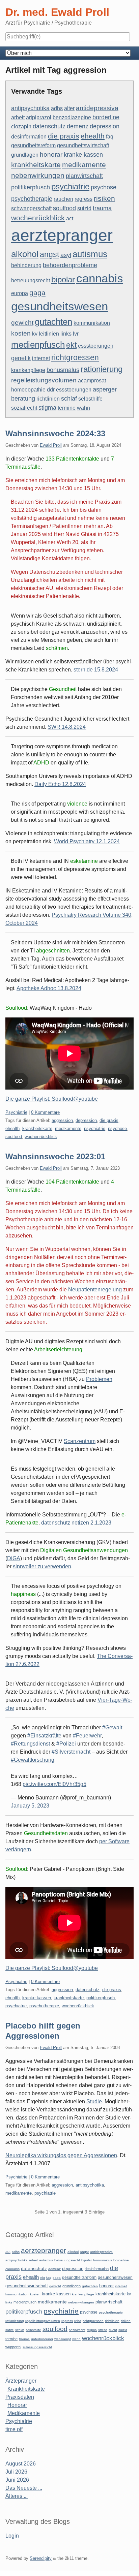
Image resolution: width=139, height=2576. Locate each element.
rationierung (102, 369)
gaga (37, 293)
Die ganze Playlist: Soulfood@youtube (52, 1099)
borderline (106, 117)
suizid (84, 208)
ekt (71, 345)
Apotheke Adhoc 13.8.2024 (49, 988)
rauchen (63, 199)
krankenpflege (28, 370)
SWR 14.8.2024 (67, 727)
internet (41, 358)
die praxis (64, 136)
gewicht (22, 322)
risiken (104, 198)
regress (84, 199)
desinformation (29, 137)
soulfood (64, 208)
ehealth (93, 136)
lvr (76, 334)
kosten (21, 333)
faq (110, 137)
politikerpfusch (31, 187)
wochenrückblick (38, 218)
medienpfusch (38, 345)
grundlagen (25, 155)
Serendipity (41, 2558)
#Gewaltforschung (33, 1760)
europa (20, 293)
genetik (21, 358)
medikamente (84, 165)
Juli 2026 (16, 2472)
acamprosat (92, 381)
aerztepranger (62, 235)
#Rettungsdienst (30, 1744)
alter (69, 108)
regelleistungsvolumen (44, 380)
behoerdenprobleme (70, 265)
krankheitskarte (36, 165)
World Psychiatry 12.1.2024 (87, 841)
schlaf (69, 399)
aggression (62, 1120)
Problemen (99, 1379)
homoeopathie (28, 390)
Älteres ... (17, 2496)
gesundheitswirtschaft (83, 145)
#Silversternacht (71, 1752)
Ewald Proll (51, 445)
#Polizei (66, 1744)
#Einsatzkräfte (44, 1736)
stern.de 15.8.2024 (96, 670)
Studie (94, 2101)
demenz (78, 126)
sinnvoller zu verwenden (42, 1566)
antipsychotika (30, 108)
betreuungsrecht (31, 280)
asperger (105, 389)
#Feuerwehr (87, 1736)
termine (67, 408)
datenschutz (49, 126)
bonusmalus (63, 370)
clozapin (21, 127)
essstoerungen (96, 346)
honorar (51, 154)
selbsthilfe (90, 399)
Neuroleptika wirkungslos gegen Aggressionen (61, 2155)
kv (35, 334)
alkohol (25, 254)
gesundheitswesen (60, 306)
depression (105, 126)
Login (12, 2536)
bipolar (63, 279)
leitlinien (49, 334)
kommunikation (92, 323)
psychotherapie (32, 199)
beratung (23, 399)
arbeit (18, 117)
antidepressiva (97, 108)
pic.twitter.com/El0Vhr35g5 (54, 1784)
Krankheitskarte (26, 2389)
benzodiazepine (72, 117)
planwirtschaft (84, 176)
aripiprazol (39, 117)
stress (103, 2330)
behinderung (26, 265)
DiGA (14, 1558)
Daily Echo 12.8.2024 (60, 784)
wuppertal (13, 2347)
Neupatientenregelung (95, 1290)
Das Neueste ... (24, 2488)
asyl (66, 255)
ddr (51, 390)
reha (78, 2321)
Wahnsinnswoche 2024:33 (55, 433)
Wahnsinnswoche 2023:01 (55, 1156)
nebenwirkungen (38, 175)
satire (10, 2330)
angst (49, 254)
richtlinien (48, 399)
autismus (90, 254)
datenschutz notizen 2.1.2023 (76, 1523)
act (70, 218)
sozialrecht (24, 408)
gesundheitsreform (33, 145)
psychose (104, 187)
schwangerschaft (31, 208)
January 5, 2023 (30, 1806)
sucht (113, 2330)
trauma (102, 208)
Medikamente (24, 2413)
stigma (47, 408)
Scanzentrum (80, 1441)
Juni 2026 (17, 2480)
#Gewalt (112, 1727)
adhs (57, 108)
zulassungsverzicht (37, 2347)
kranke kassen (83, 155)
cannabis (100, 278)
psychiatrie (70, 186)
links (66, 334)
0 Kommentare (45, 1112)
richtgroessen (75, 357)
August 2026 (21, 2464)
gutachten (53, 322)
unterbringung (42, 2339)
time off (14, 2429)
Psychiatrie (16, 1112)
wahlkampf (63, 2339)
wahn (84, 408)
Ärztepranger (21, 2381)
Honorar (17, 2405)
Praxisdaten (20, 2397)
